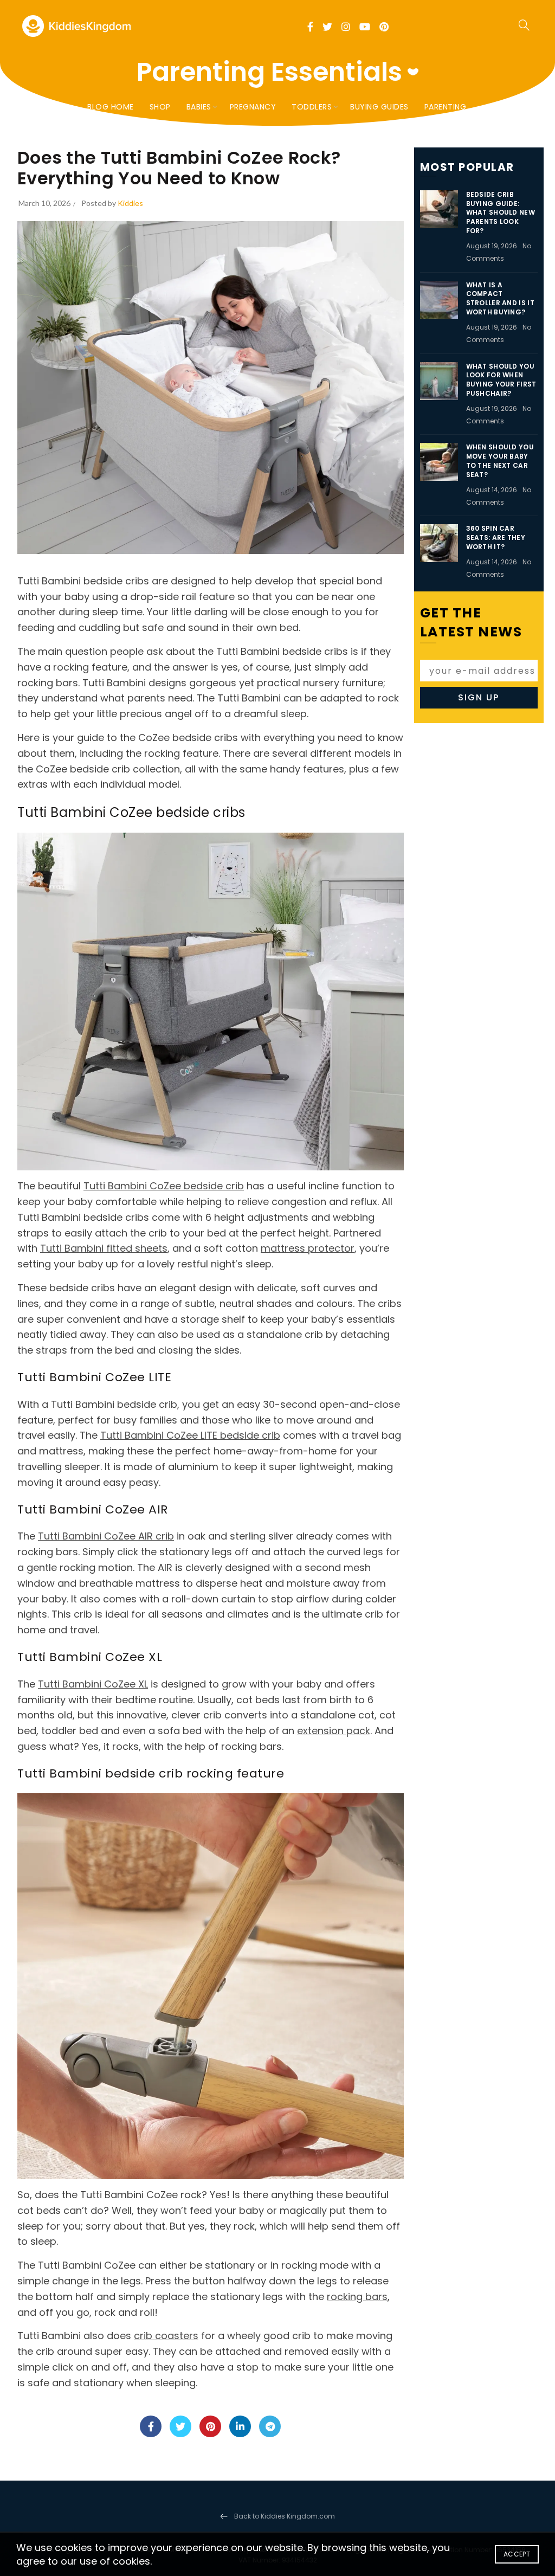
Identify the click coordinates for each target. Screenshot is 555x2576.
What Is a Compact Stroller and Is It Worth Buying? (500, 298)
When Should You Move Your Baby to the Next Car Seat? (500, 461)
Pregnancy (253, 107)
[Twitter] (180, 2426)
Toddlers (312, 107)
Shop (160, 107)
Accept (517, 2554)
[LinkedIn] (240, 2426)
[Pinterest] (210, 2426)
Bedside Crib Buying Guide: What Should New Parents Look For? (501, 212)
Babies (199, 107)
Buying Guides (379, 107)
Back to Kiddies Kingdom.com (285, 2516)
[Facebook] (151, 2426)
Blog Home (111, 107)
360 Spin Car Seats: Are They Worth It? (496, 537)
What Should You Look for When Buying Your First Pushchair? (501, 380)
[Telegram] (270, 2426)
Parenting (446, 107)
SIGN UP (479, 697)
